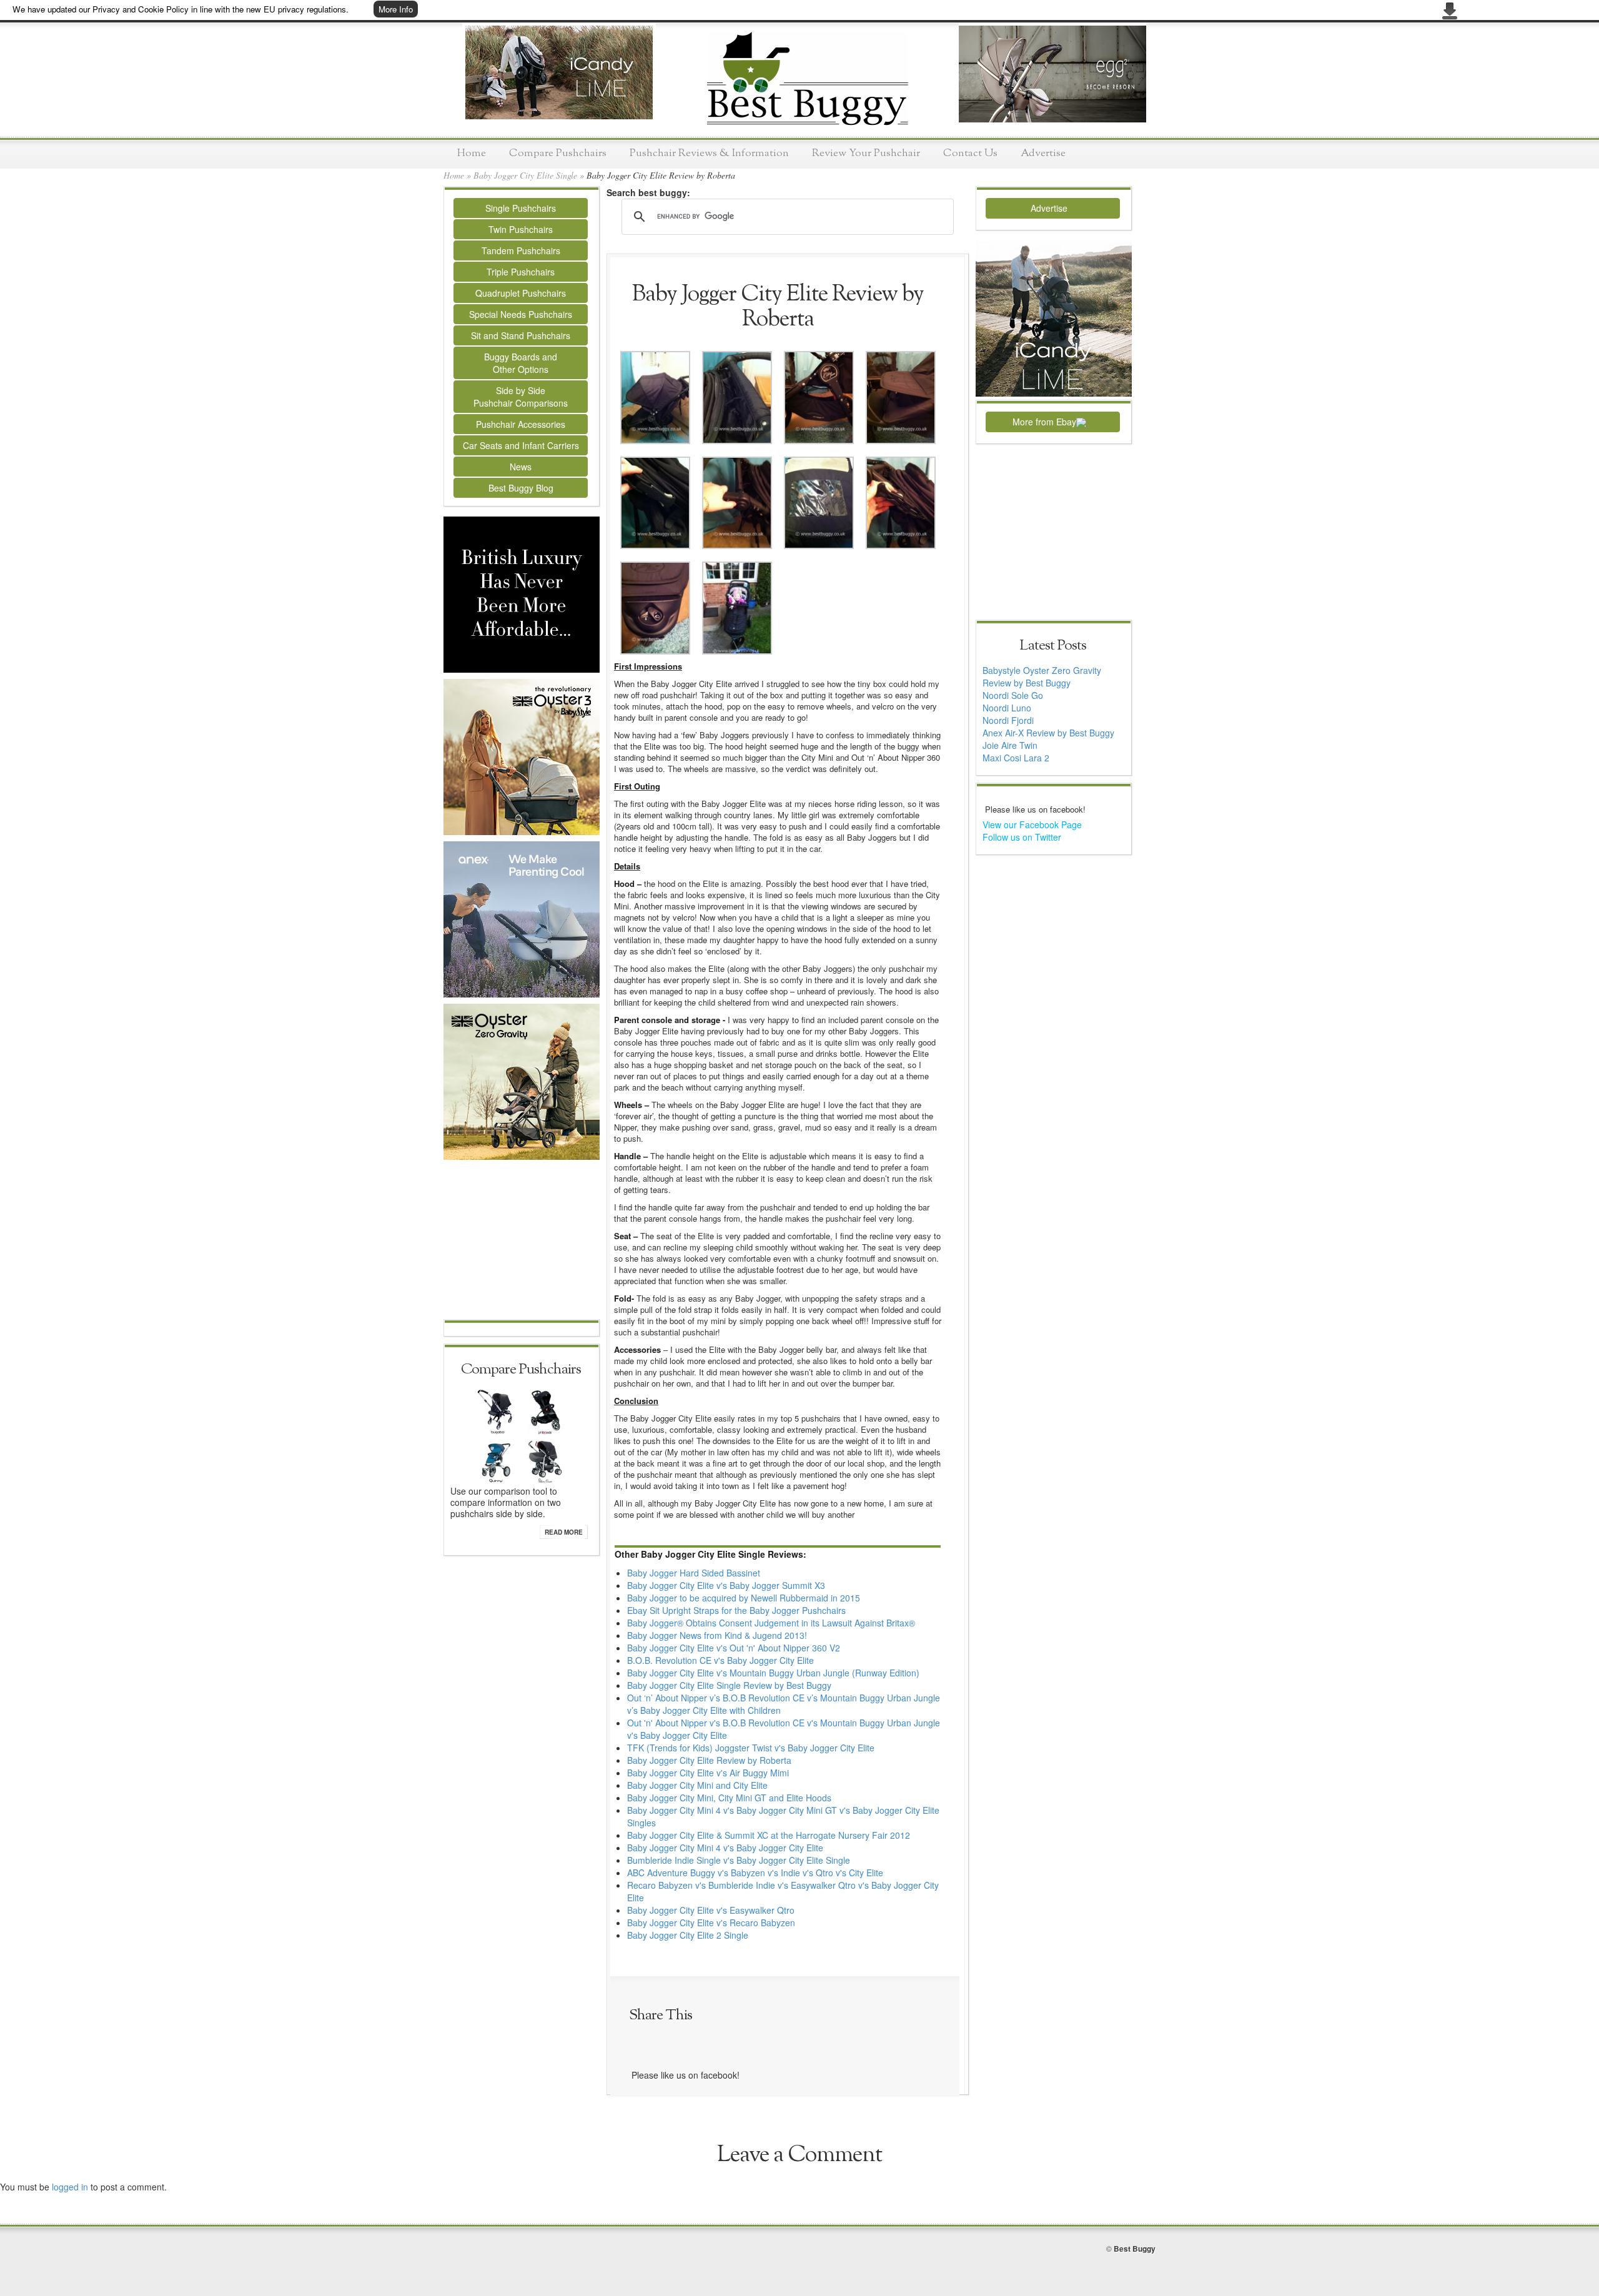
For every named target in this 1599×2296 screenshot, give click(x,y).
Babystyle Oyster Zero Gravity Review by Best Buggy (1042, 676)
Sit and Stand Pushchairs (521, 335)
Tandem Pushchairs (521, 250)
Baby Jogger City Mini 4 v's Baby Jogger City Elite (725, 1848)
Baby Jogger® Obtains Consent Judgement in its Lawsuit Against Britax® (771, 1623)
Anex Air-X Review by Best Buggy (1048, 733)
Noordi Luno (1007, 708)
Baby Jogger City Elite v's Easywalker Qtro (711, 1910)
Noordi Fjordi (1008, 720)
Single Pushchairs (521, 208)
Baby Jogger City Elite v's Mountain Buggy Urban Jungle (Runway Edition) (773, 1673)
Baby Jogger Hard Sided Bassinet (694, 1573)
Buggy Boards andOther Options (521, 363)
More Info (396, 9)
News (521, 467)
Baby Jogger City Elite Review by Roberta (709, 1760)
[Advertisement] (522, 1241)
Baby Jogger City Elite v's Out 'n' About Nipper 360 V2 (734, 1648)
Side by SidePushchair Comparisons (521, 397)
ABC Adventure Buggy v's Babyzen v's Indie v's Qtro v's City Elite (755, 1873)
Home (472, 153)
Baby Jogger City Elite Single (525, 175)
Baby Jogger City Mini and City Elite (697, 1785)
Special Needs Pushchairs (521, 314)
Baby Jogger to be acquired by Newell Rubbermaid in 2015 (744, 1598)
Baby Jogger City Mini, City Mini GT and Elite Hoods (729, 1798)
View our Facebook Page (1032, 824)
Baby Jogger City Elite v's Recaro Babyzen (711, 1922)
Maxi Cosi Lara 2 (1016, 758)
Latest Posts (1053, 646)
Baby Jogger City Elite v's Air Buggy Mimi (708, 1773)
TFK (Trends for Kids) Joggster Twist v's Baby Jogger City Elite (751, 1748)
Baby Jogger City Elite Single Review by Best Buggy (729, 1685)
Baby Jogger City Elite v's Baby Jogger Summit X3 (726, 1585)
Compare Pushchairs (558, 153)
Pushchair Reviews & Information (709, 153)
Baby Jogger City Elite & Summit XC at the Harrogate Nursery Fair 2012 (769, 1835)
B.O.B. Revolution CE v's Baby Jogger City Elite (720, 1660)
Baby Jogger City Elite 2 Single (688, 1935)
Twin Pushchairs (521, 229)
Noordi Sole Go (1013, 695)
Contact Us (970, 153)
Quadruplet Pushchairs (521, 293)
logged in (70, 2187)
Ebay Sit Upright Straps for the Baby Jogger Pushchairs (736, 1610)
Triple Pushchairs (521, 272)
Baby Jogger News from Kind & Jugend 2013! (717, 1635)
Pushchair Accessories (521, 424)
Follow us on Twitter (1022, 837)
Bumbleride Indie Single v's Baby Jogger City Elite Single (739, 1860)
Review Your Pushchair (866, 153)
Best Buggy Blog (521, 488)
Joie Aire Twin (1010, 745)
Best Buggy (1135, 2249)
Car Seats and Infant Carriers (521, 445)
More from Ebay (1044, 422)
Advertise (1043, 153)
